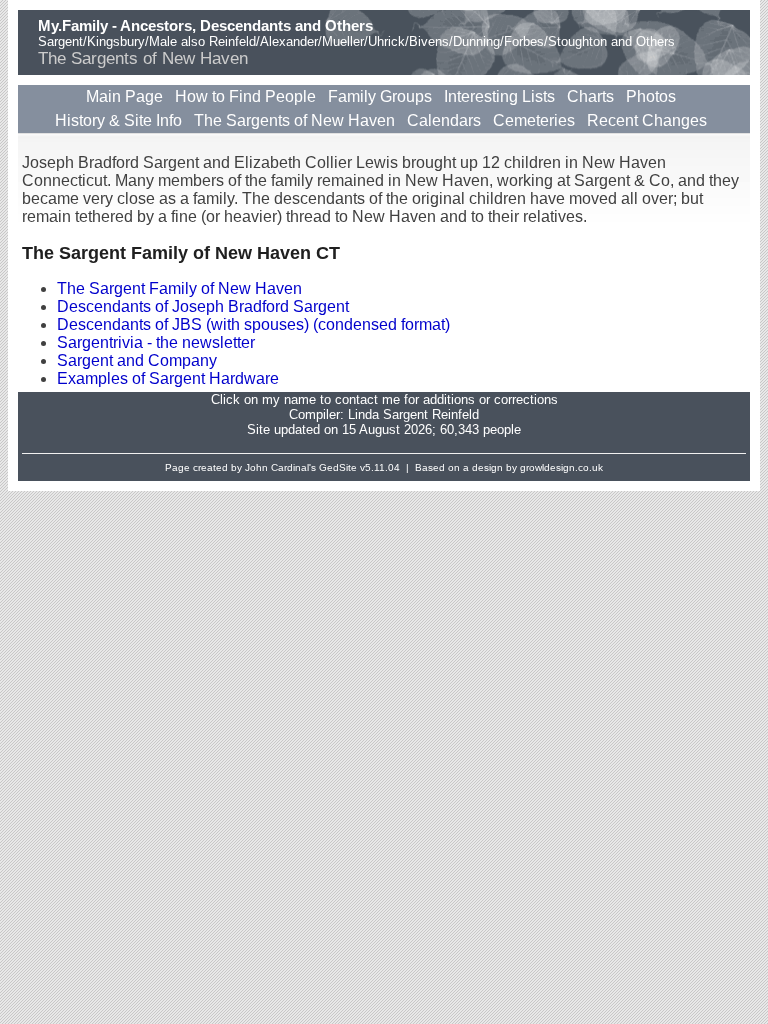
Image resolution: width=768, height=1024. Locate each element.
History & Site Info (118, 120)
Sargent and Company (137, 360)
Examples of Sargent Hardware (168, 378)
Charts (590, 96)
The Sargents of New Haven (294, 120)
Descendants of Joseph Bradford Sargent (203, 306)
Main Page (124, 96)
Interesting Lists (499, 96)
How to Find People (245, 96)
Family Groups (380, 96)
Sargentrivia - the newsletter (156, 342)
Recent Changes (647, 120)
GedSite (338, 467)
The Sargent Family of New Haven (179, 288)
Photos (651, 96)
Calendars (444, 120)
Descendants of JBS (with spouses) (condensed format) (253, 324)
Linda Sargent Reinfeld (413, 414)
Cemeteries (534, 120)
